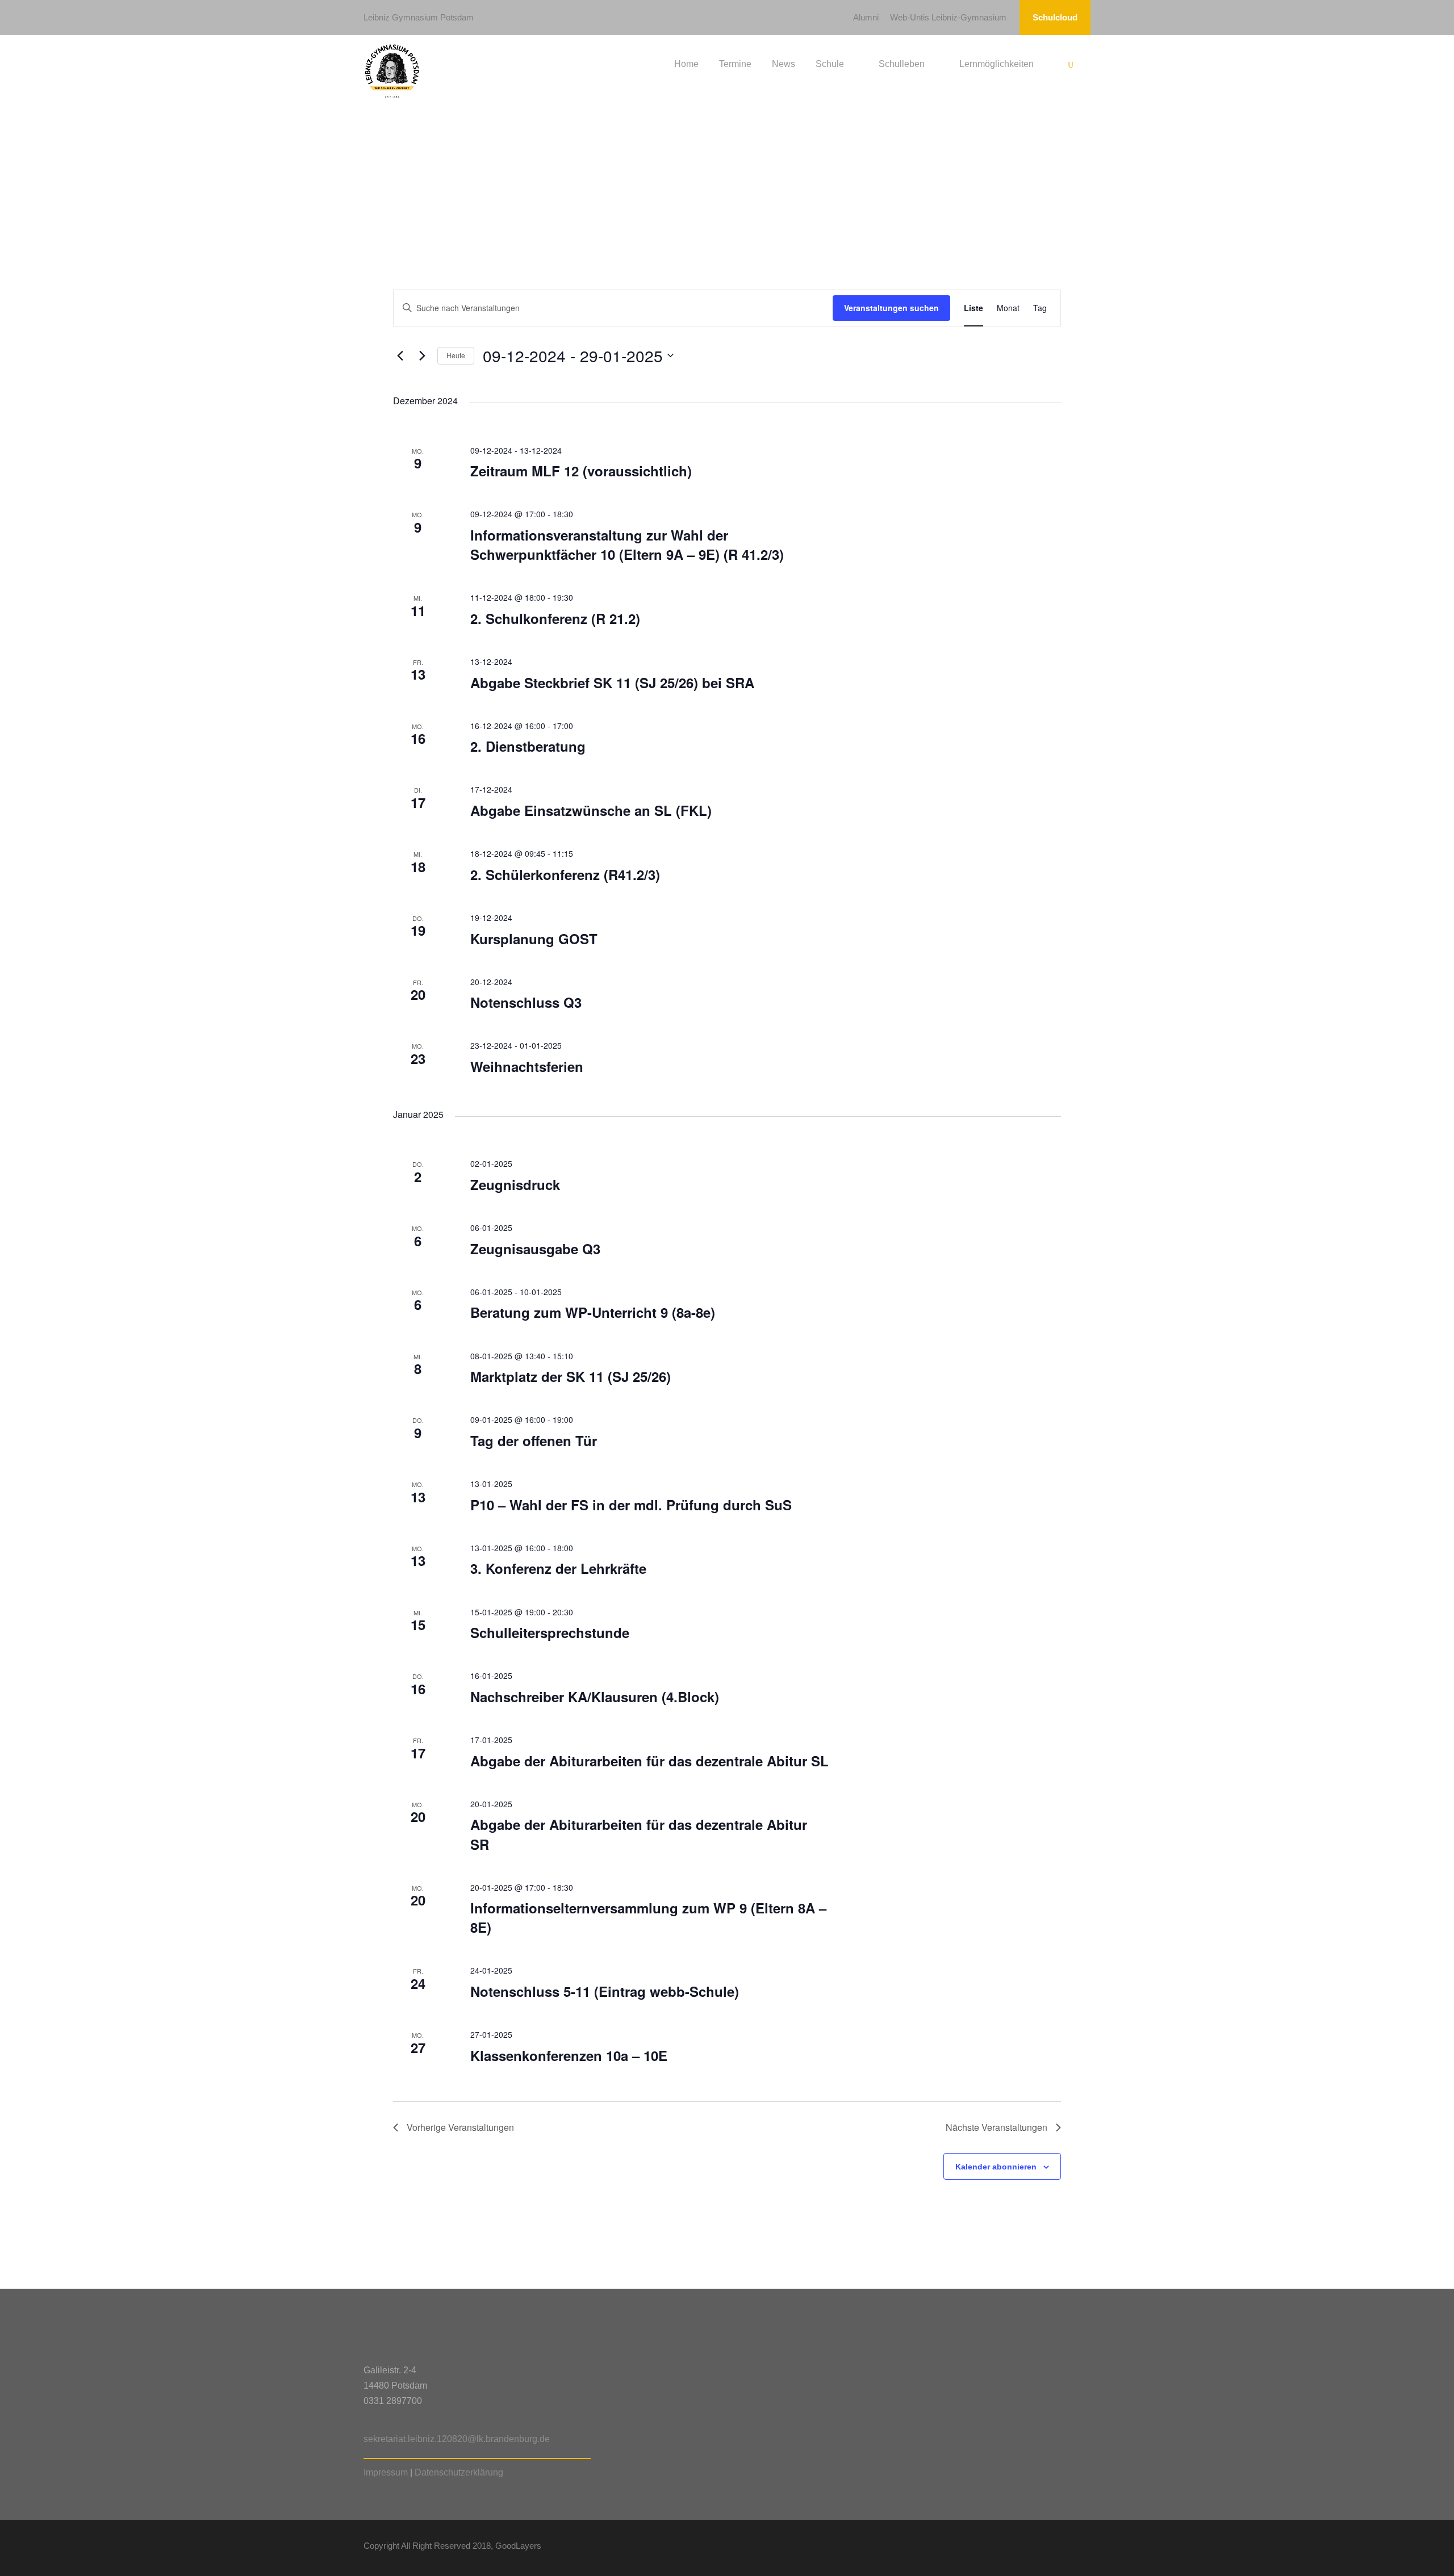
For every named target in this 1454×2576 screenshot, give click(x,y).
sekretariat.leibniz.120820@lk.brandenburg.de (457, 2439)
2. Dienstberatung (528, 746)
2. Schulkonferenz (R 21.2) (555, 618)
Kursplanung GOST (534, 939)
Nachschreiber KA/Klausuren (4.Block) (595, 1697)
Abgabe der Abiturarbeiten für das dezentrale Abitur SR (639, 1834)
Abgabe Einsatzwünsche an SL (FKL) (591, 810)
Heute (456, 355)
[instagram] (1086, 2548)
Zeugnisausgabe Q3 (535, 1249)
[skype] (1046, 2548)
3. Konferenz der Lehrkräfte (558, 1568)
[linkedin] (1027, 2548)
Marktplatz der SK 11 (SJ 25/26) (571, 1376)
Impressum (386, 2472)
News (784, 64)
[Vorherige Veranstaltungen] (400, 355)
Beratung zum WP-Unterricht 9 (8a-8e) (593, 1312)
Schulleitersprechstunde (550, 1632)
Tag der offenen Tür (534, 1440)
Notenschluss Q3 (526, 1002)
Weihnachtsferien (527, 1066)
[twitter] (1066, 2548)
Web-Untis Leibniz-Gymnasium (948, 17)
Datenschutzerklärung (459, 2472)
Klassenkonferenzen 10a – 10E (569, 2055)
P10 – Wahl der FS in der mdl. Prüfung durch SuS (631, 1505)
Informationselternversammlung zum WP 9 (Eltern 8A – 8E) (648, 1917)
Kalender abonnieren (996, 2167)
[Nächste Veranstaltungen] (422, 355)
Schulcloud (1055, 17)
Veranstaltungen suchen (891, 308)
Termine (735, 64)
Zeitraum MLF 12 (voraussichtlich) (581, 471)
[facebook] (1007, 2548)
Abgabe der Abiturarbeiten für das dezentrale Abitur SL (649, 1761)
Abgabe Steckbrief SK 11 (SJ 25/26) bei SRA (612, 682)
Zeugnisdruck (515, 1184)
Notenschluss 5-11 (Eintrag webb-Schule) (605, 1991)
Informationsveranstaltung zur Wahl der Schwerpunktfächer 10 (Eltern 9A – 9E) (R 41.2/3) (627, 544)
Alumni (866, 17)
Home (686, 64)
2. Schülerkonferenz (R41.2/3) (565, 874)
